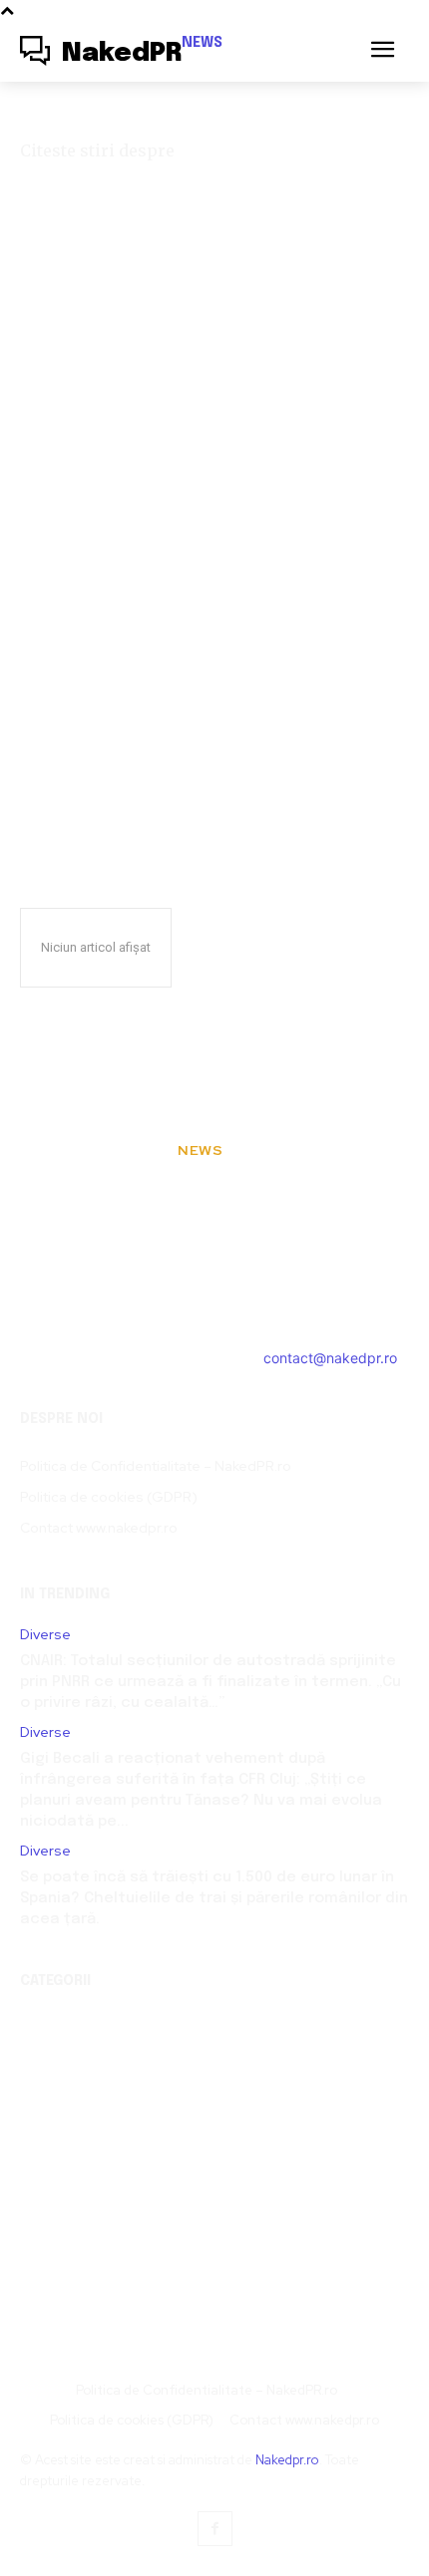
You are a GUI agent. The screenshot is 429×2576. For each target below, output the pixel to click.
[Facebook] (215, 2529)
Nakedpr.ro (287, 2460)
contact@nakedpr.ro (330, 1358)
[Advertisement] (214, 594)
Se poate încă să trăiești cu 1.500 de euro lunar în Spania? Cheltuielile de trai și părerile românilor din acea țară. (214, 1898)
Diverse (45, 1635)
